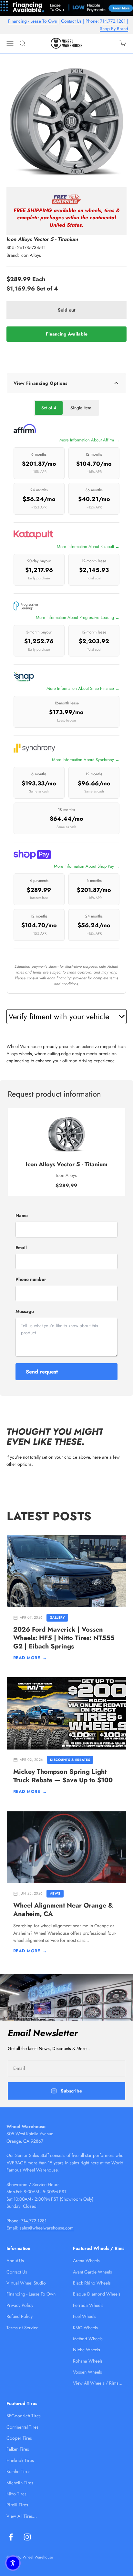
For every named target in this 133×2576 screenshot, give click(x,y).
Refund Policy (20, 2316)
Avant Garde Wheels (92, 2272)
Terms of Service (22, 2328)
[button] (13, 2563)
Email (21, 1248)
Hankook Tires (20, 2460)
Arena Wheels (86, 2261)
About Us (15, 2261)
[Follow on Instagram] (27, 2537)
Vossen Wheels (87, 2372)
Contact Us (71, 21)
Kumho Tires (18, 2471)
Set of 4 (49, 408)
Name (22, 1215)
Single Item (81, 408)
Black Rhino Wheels (92, 2283)
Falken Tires (18, 2449)
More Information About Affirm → (89, 440)
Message (25, 1311)
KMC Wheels (85, 2328)
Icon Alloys (31, 255)
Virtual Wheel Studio (26, 2283)
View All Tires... (22, 2516)
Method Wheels (88, 2339)
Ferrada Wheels (88, 2305)
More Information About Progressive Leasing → (78, 617)
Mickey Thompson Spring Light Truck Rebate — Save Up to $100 (63, 1776)
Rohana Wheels (88, 2361)
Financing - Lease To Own (33, 21)
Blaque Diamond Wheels (97, 2294)
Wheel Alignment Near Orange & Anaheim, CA (63, 1910)
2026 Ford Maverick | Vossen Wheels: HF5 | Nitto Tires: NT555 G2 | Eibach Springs (64, 1638)
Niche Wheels (87, 2350)
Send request (42, 1372)
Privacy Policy (20, 2305)
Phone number (31, 1279)
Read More (30, 1658)
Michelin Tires (20, 2483)
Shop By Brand (114, 28)
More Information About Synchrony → (86, 760)
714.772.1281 (113, 21)
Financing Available (67, 334)
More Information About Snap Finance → (83, 688)
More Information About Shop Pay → (87, 866)
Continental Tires (22, 2427)
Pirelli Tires (17, 2505)
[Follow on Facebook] (11, 2537)
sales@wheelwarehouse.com (47, 2228)
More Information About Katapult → (88, 547)
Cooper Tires (19, 2438)
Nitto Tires (16, 2494)
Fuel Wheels (85, 2316)
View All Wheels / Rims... (98, 2383)
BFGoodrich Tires (24, 2416)
